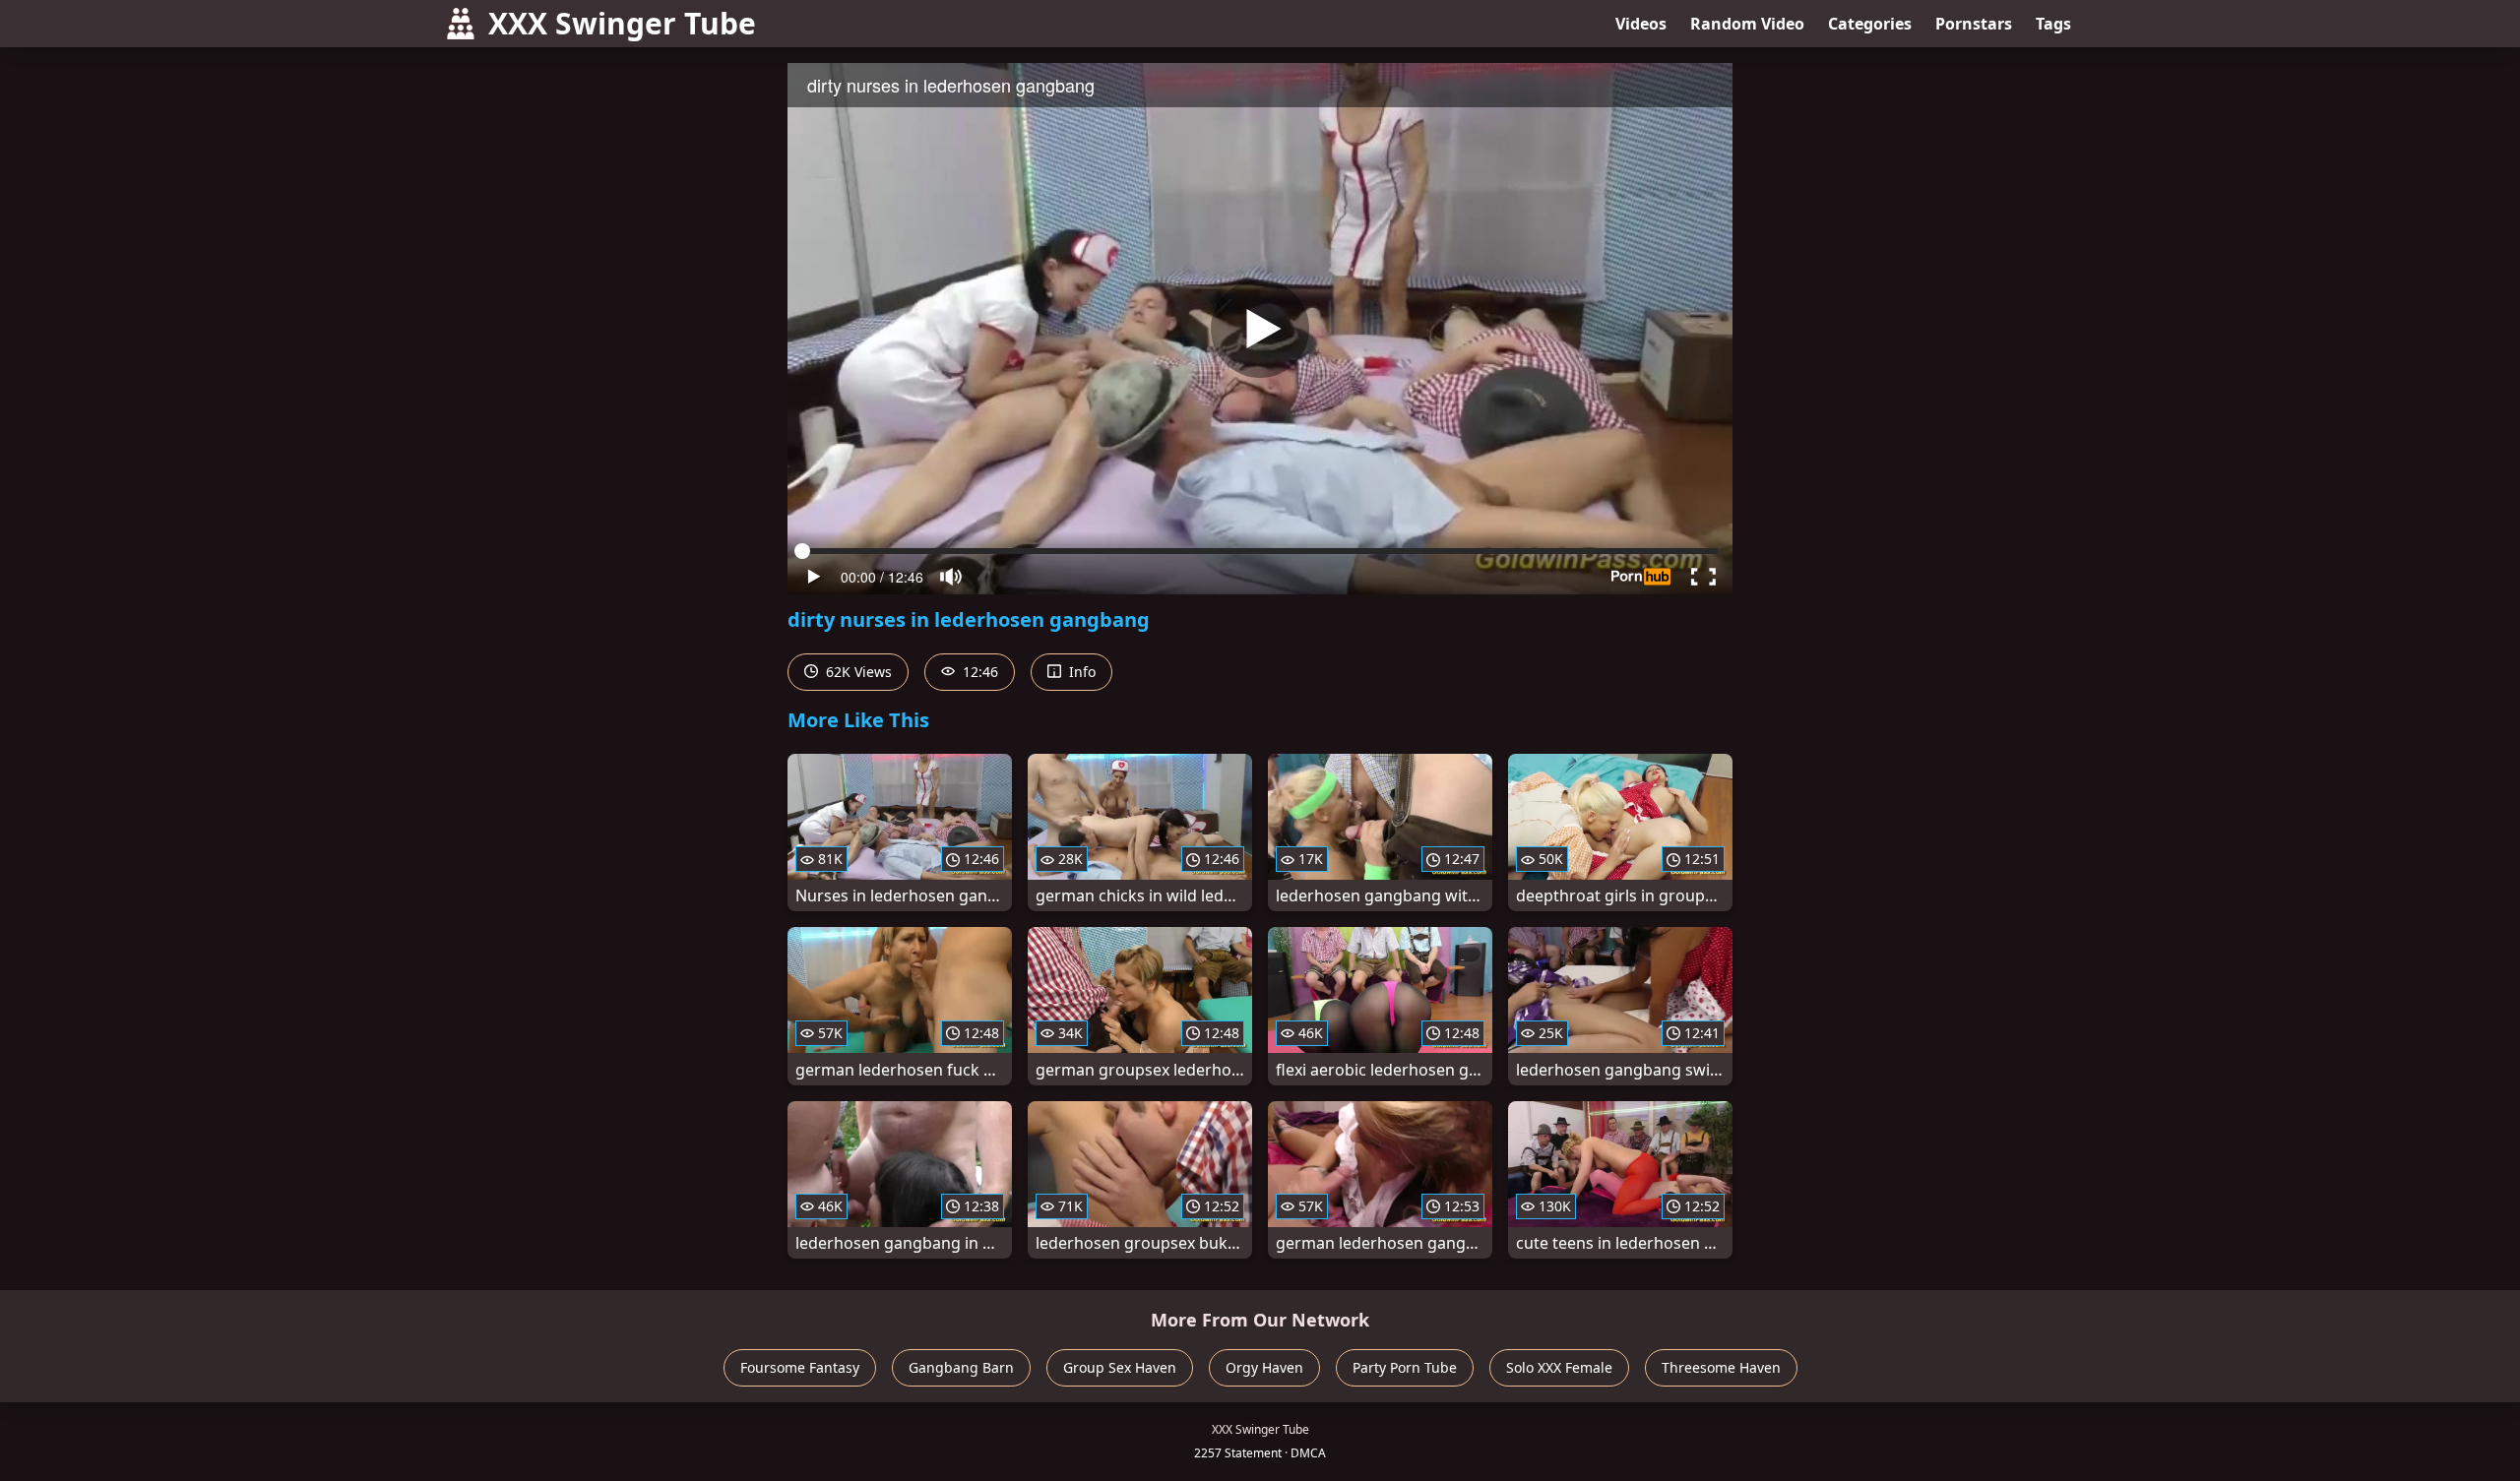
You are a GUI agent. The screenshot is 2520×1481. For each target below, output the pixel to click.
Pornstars (1974, 24)
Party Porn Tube (1405, 1367)
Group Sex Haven (1120, 1367)
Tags (2053, 24)
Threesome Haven (1721, 1367)
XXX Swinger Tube (622, 23)
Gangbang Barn (961, 1367)
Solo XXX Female (1559, 1367)
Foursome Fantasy (800, 1367)
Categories (1870, 24)
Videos (1641, 24)
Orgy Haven (1264, 1367)
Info (1080, 672)
